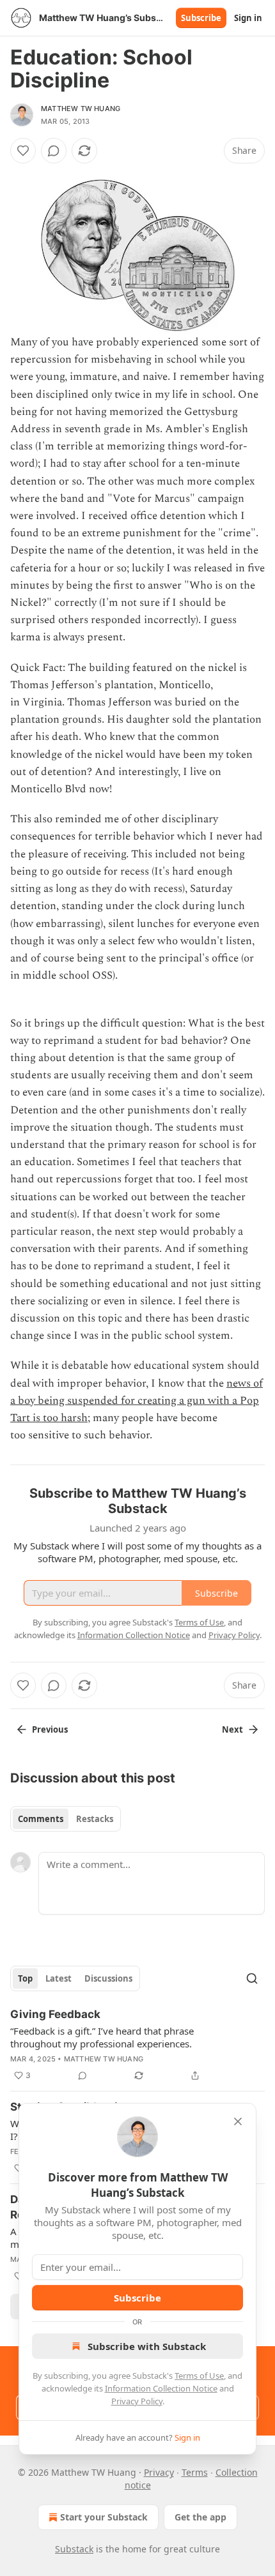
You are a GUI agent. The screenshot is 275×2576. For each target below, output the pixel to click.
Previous (50, 1729)
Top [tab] (25, 1978)
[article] (137, 2045)
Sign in (248, 18)
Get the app (200, 2517)
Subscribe (201, 18)
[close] (238, 2121)
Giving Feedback (55, 2014)
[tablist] (66, 1819)
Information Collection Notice (161, 2388)
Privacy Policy (137, 2401)
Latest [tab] (59, 1978)
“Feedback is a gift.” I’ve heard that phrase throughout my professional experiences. (102, 2037)
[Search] (252, 1978)
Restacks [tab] (95, 1819)
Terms (195, 2472)
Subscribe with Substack (147, 2346)
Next (232, 1729)
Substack (74, 2549)
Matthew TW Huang (81, 109)
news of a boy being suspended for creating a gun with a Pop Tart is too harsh (137, 1401)
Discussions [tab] (108, 1978)
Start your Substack (104, 2517)
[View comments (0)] (54, 151)
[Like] (23, 151)
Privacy (159, 2472)
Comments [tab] (41, 1819)
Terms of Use (199, 2376)
